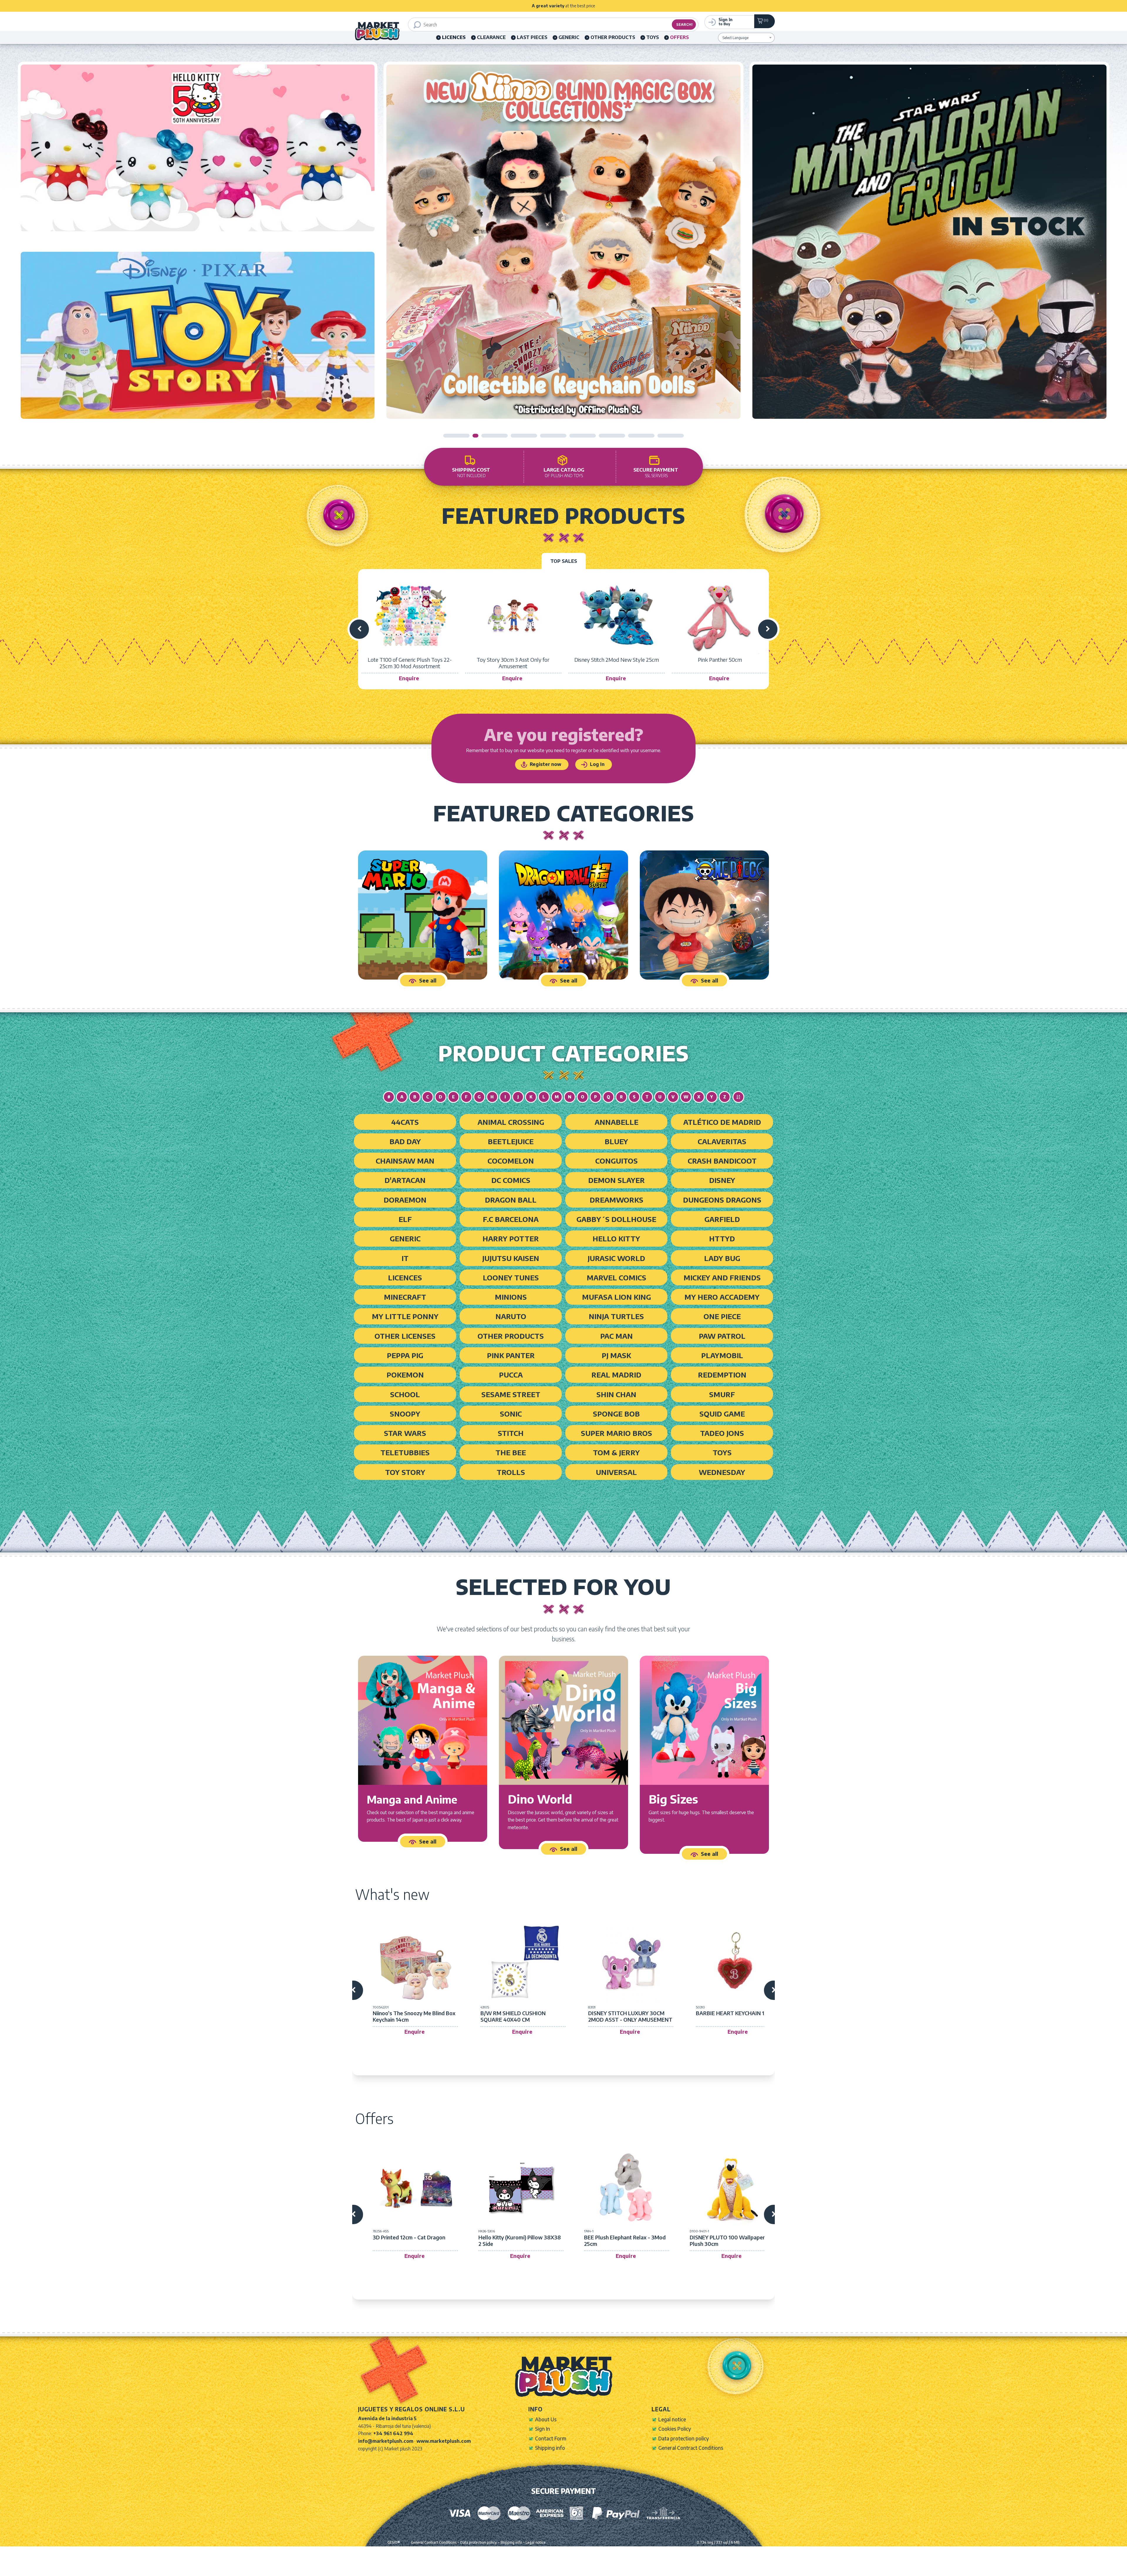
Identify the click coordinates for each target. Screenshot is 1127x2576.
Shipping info (550, 2448)
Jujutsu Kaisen (511, 1258)
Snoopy (405, 1414)
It (405, 1258)
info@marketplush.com (386, 2441)
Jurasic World (616, 1258)
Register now (545, 764)
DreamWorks (616, 1200)
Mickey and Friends (722, 1277)
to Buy (726, 21)
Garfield (722, 1219)
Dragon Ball (511, 1200)
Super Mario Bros (616, 1433)
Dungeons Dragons (722, 1200)
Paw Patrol (722, 1336)
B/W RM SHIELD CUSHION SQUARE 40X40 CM (513, 2016)
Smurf (722, 1394)
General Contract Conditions (691, 2448)
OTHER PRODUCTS (613, 37)
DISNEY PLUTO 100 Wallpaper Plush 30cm (727, 2240)
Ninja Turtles (616, 1316)
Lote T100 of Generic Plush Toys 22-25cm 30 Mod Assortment (410, 663)
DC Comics (511, 1180)
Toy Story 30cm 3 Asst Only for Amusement (513, 663)
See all (428, 980)
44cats (405, 1122)
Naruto (511, 1316)
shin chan (616, 1394)
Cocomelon (511, 1161)
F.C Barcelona (511, 1219)
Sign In (543, 2429)
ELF (405, 1219)
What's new (392, 1894)
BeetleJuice (511, 1141)
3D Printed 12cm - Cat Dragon (409, 2237)
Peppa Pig (405, 1355)
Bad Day (405, 1141)
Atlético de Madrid (722, 1122)
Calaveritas (722, 1141)
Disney (722, 1180)
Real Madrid (616, 1375)
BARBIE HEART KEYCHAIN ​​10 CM (736, 2013)
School (405, 1394)
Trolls (511, 1472)
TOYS (653, 37)
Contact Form (551, 2438)
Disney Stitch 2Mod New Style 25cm (617, 660)
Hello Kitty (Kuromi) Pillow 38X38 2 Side (520, 2240)
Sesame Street (511, 1394)
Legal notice (672, 2419)
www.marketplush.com (444, 2441)
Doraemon (405, 1200)
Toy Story (405, 1472)
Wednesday (722, 1472)
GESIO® (394, 2542)
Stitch (511, 1433)
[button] (456, 436)
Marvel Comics (616, 1277)
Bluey (616, 1141)
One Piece (722, 1316)
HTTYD (722, 1238)
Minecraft (405, 1297)
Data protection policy (684, 2438)
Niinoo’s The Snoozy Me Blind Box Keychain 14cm (414, 2016)
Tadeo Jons (722, 1433)
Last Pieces (532, 37)
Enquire (409, 678)
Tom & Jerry (616, 1452)
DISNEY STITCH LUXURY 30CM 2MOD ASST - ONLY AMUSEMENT (630, 2016)
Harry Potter (511, 1238)
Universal (616, 1472)
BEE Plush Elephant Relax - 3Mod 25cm (625, 2240)
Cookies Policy (675, 2429)
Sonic (511, 1414)
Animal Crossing (511, 1122)
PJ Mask (616, 1355)
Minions (511, 1297)
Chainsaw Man (405, 1161)
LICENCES (405, 1277)
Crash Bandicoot (722, 1161)
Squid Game (722, 1414)
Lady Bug (722, 1258)
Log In (597, 764)
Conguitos (616, 1161)
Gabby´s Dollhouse (616, 1219)
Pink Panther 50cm (720, 660)
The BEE (511, 1452)
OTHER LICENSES (405, 1336)
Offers (679, 37)
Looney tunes (511, 1277)
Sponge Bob (616, 1414)
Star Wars (405, 1433)
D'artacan (405, 1180)
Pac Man (616, 1336)
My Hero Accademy (722, 1297)
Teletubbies (405, 1452)
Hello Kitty (616, 1238)
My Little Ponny (405, 1316)
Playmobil (722, 1355)
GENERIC (569, 37)
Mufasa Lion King (616, 1297)
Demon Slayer (616, 1180)
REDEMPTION (722, 1375)
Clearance (491, 37)
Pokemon (405, 1375)
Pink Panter (511, 1355)
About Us (546, 2419)
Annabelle (616, 1122)
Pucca (511, 1375)
